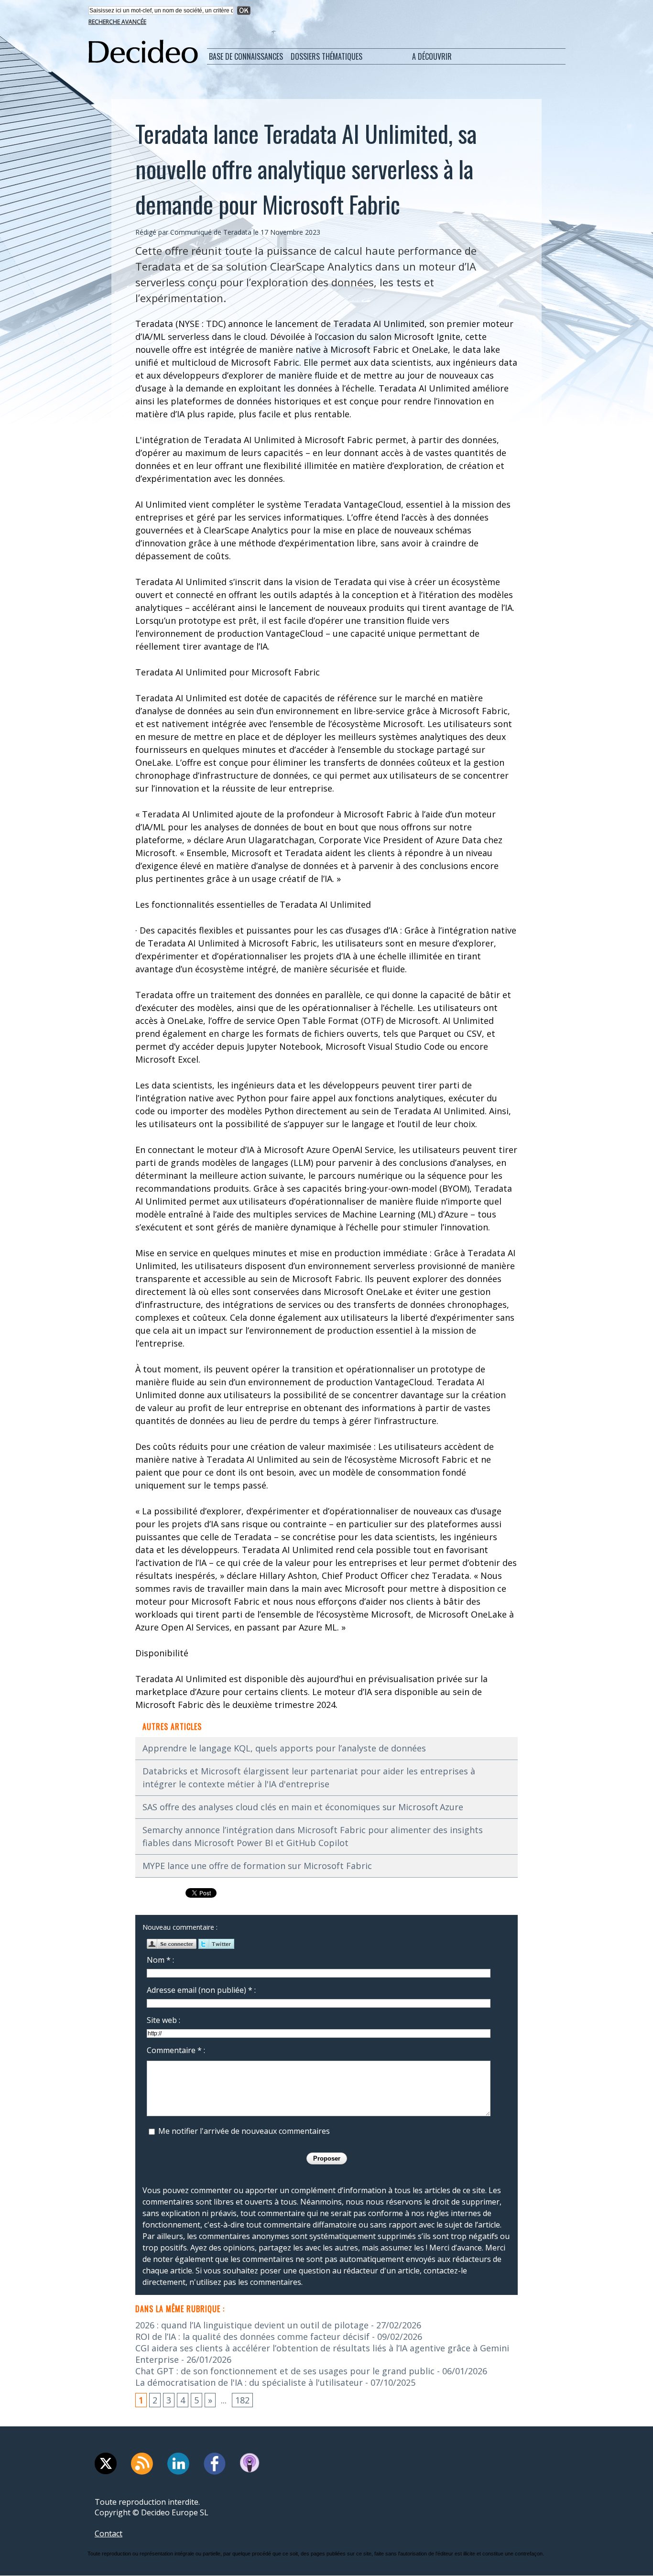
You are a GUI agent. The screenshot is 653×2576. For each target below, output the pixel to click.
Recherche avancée (117, 22)
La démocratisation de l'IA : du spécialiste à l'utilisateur (249, 2382)
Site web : (163, 2020)
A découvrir (432, 56)
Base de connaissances (246, 56)
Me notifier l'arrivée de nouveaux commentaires (244, 2131)
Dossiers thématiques (326, 56)
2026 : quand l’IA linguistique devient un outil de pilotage (252, 2325)
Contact (109, 2533)
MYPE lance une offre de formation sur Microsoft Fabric (257, 1866)
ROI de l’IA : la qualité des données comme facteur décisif (252, 2337)
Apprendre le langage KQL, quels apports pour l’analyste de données (284, 1748)
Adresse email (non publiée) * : (201, 1990)
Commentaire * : (176, 2050)
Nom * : (160, 1960)
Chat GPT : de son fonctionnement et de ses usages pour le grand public (285, 2371)
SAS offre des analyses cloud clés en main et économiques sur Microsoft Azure (303, 1807)
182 (242, 2400)
